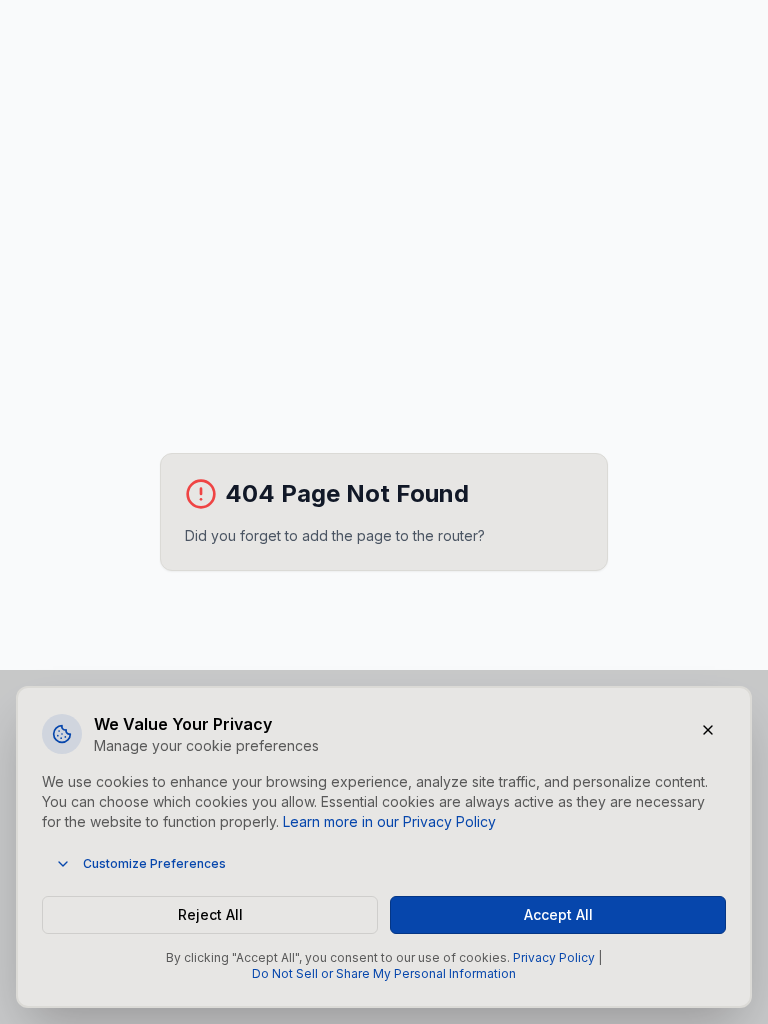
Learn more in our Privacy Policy (389, 821)
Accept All (558, 914)
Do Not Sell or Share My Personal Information (384, 973)
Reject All (210, 914)
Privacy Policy (554, 957)
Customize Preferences (154, 863)
